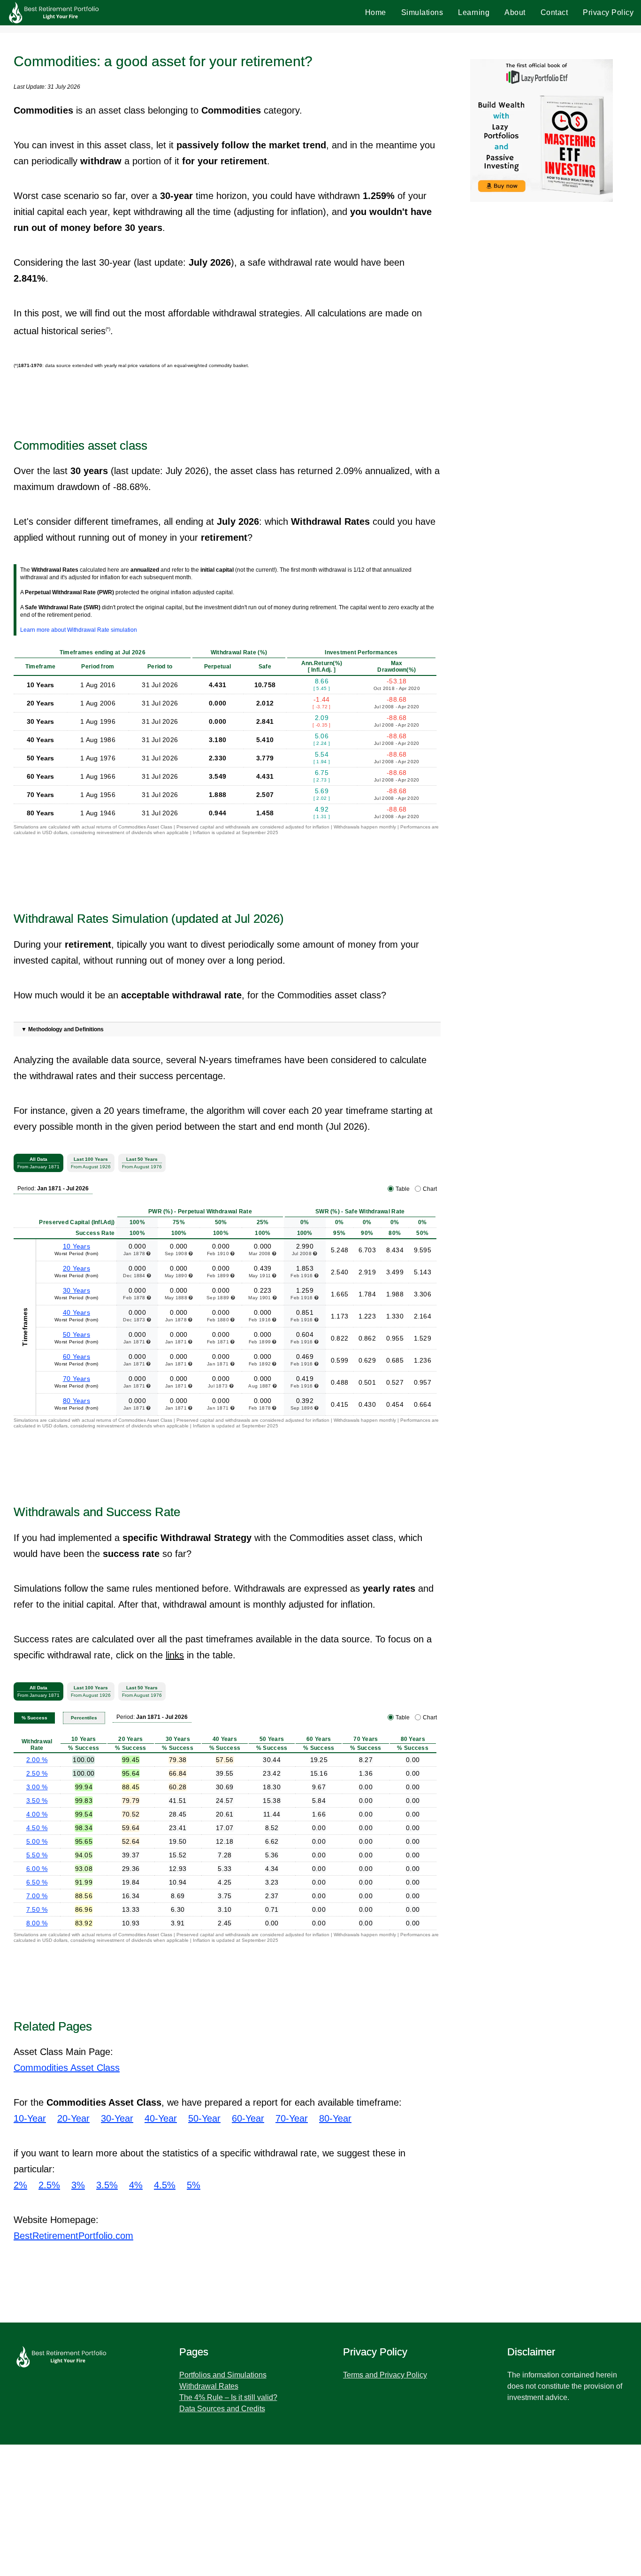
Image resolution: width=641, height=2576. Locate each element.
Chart (430, 1189)
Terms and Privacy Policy (385, 2375)
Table (403, 1189)
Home (376, 12)
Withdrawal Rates (209, 2386)
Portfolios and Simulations (223, 2375)
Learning (474, 12)
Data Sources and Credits (222, 2409)
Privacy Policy (608, 12)
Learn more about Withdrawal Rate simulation (79, 630)
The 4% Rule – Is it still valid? (228, 2397)
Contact (554, 12)
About (515, 12)
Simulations (422, 12)
